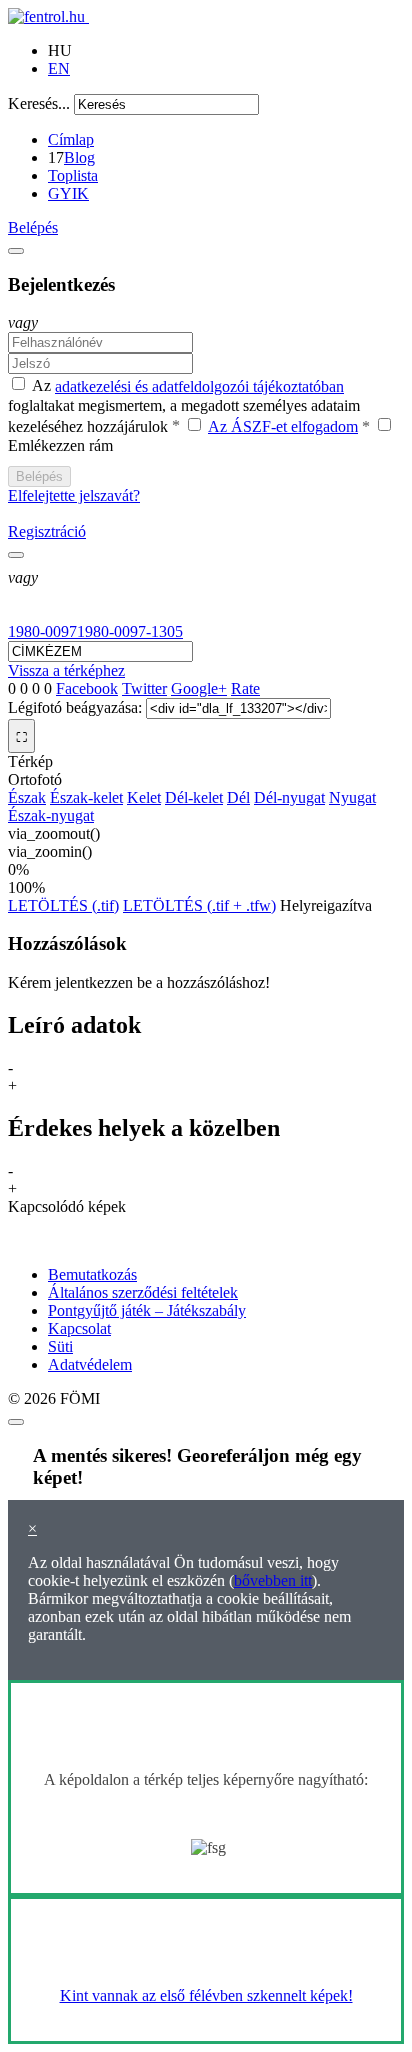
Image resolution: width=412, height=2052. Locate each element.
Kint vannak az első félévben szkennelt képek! (206, 1995)
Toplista (73, 175)
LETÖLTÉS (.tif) (63, 905)
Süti (60, 1346)
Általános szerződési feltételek (143, 1292)
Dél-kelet (194, 797)
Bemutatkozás (92, 1274)
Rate (245, 688)
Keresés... (39, 103)
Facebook (87, 688)
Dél (238, 797)
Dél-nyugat (289, 797)
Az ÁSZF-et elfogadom (283, 426)
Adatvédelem (90, 1364)
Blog (79, 157)
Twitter (144, 688)
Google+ (199, 688)
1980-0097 (42, 631)
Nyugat (352, 797)
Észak (27, 797)
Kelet (144, 797)
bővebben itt (273, 1580)
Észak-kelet (86, 797)
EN (59, 68)
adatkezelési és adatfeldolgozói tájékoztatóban (199, 386)
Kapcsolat (79, 1328)
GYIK (68, 193)
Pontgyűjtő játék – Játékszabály (147, 1310)
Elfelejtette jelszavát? (74, 495)
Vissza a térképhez (66, 670)
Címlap (71, 139)
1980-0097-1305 (130, 631)
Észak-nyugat (51, 815)
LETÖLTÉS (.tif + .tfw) (199, 905)
